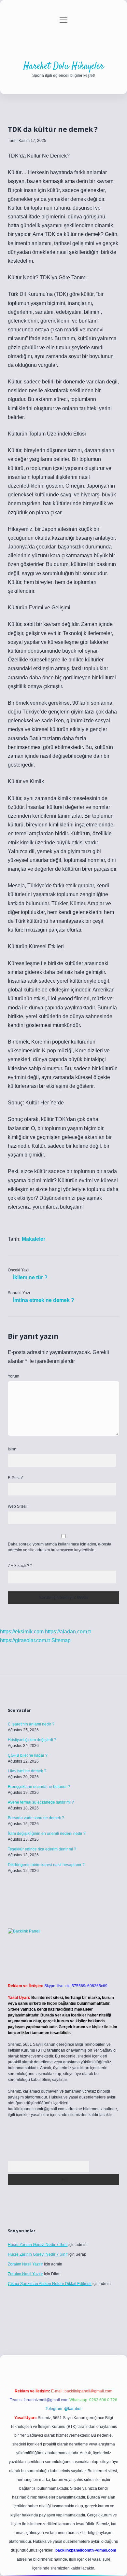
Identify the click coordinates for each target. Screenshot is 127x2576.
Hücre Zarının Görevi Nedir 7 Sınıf (38, 2245)
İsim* (12, 1449)
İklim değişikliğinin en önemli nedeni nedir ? (47, 1834)
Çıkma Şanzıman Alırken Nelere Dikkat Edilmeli (50, 2284)
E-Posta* (16, 1478)
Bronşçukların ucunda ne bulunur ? (39, 1787)
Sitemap (61, 1640)
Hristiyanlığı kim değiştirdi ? (32, 1740)
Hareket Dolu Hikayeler (64, 66)
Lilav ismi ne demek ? (27, 1771)
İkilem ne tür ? (30, 1277)
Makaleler (34, 1239)
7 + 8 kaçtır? (20, 1566)
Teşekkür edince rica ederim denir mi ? (42, 1849)
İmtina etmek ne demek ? (44, 1300)
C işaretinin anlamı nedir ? (31, 1724)
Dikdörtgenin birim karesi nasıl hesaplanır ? (46, 1865)
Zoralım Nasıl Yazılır (25, 2264)
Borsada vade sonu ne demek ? (36, 1818)
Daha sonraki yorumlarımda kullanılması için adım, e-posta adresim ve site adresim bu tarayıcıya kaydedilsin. (60, 1547)
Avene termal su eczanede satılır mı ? (41, 1802)
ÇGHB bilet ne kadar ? (28, 1755)
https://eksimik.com (22, 1632)
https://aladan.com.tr (68, 1632)
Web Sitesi (17, 1506)
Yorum (14, 1376)
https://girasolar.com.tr (25, 1640)
